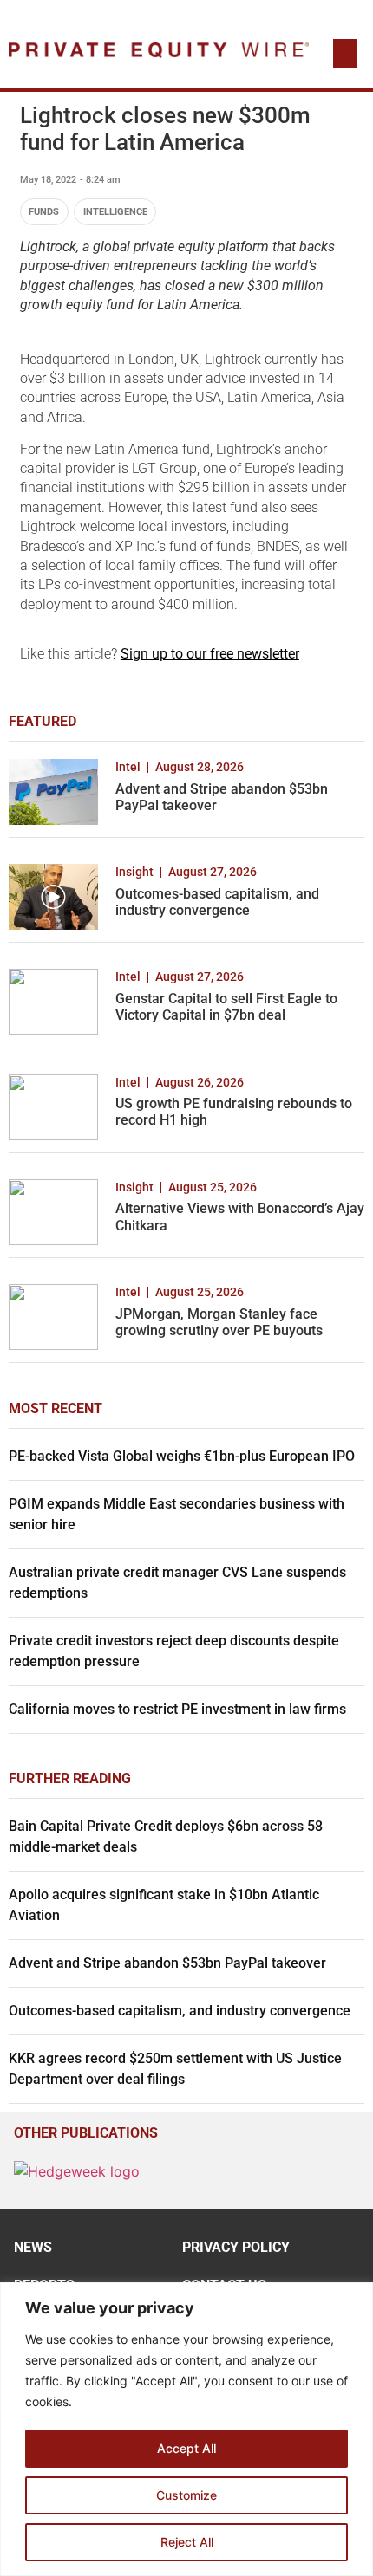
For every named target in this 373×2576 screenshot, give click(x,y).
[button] (345, 53)
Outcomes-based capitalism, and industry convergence (217, 902)
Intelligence (115, 212)
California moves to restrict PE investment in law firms (177, 1709)
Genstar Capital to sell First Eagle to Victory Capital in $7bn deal (226, 1007)
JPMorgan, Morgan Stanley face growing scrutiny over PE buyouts (219, 1322)
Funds (44, 212)
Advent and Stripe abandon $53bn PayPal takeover (167, 1963)
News (33, 2247)
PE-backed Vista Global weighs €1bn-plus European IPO (182, 1456)
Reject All (187, 2542)
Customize (186, 2495)
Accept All (186, 2448)
